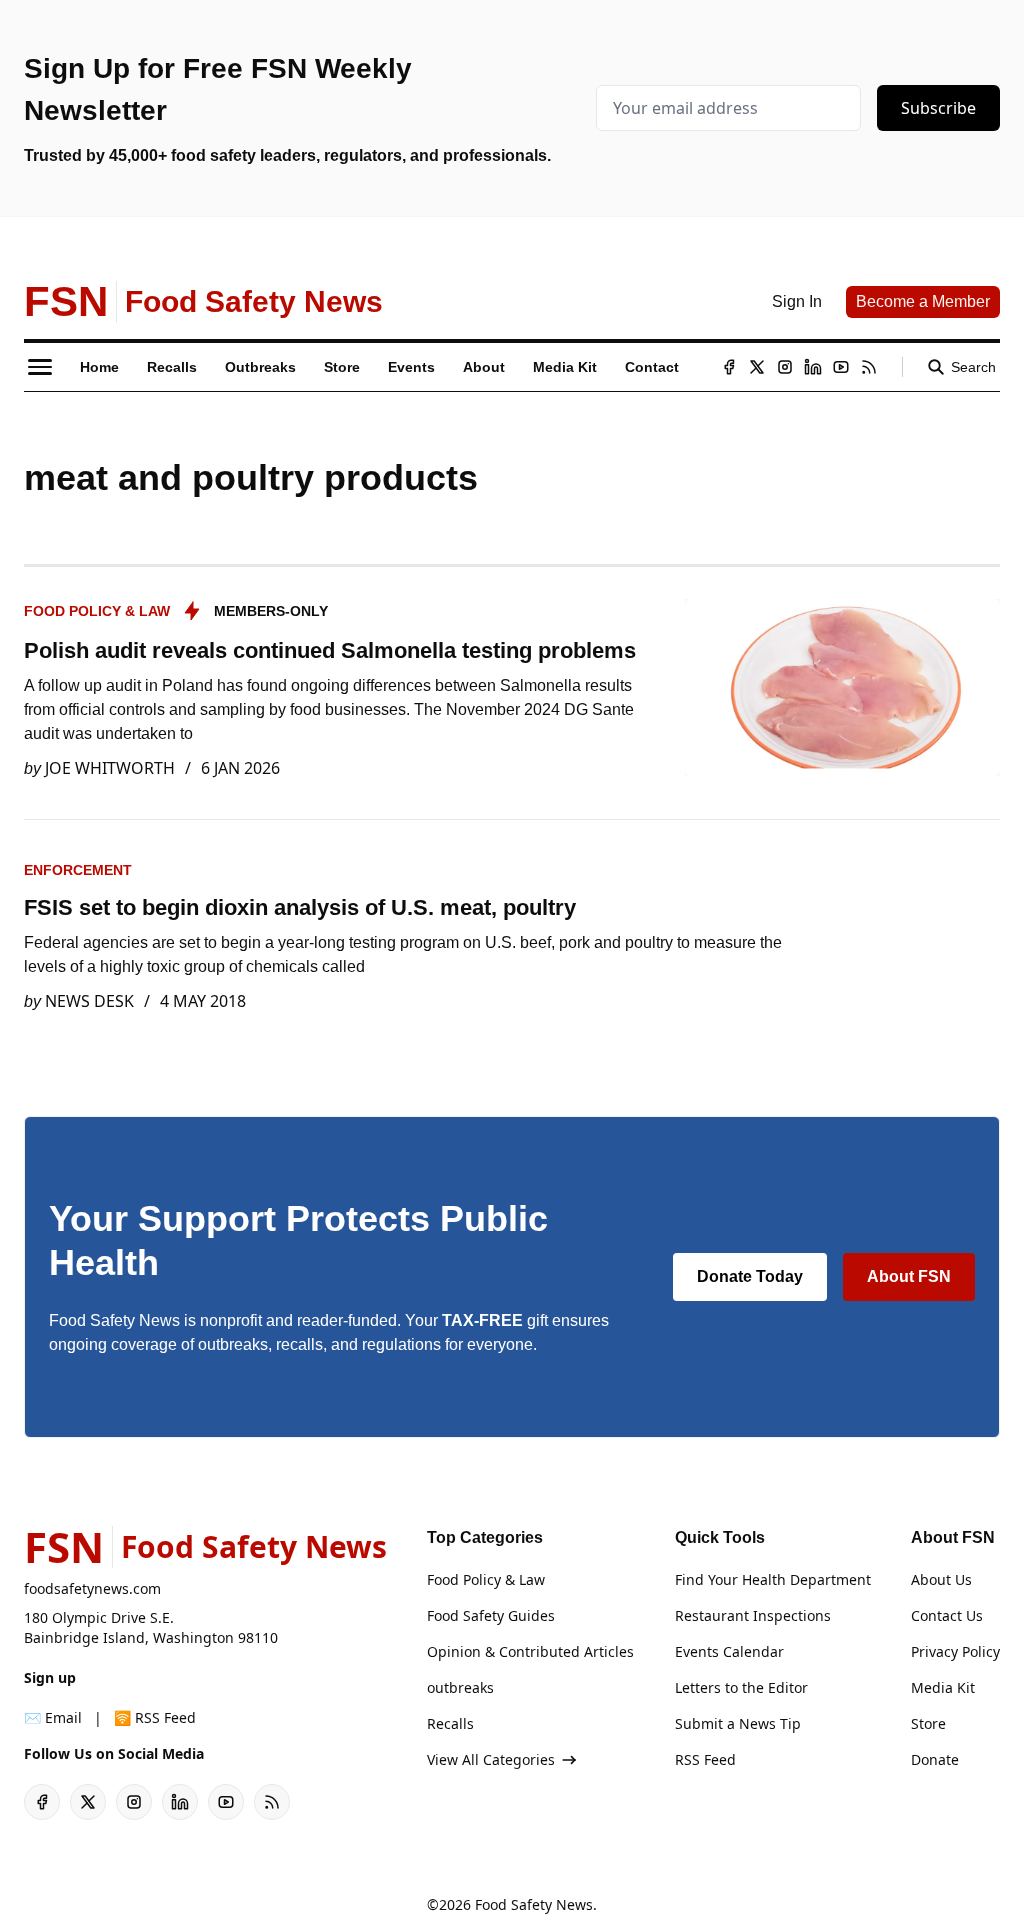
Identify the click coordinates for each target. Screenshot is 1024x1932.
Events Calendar (729, 1651)
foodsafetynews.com (92, 1588)
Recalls (450, 1723)
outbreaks (460, 1687)
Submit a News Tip (738, 1723)
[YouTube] (841, 367)
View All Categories (491, 1759)
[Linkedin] (813, 367)
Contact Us (947, 1615)
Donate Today (750, 1276)
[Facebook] (729, 367)
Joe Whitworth (110, 768)
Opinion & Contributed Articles (530, 1651)
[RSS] (869, 367)
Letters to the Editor (741, 1687)
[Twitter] (757, 367)
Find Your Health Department (773, 1579)
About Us (941, 1579)
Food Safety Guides (491, 1615)
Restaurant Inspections (753, 1615)
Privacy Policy (955, 1651)
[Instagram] (785, 367)
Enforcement (78, 870)
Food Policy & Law (97, 611)
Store (928, 1723)
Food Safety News (534, 1904)
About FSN (909, 1276)
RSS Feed (705, 1759)
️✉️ (53, 1717)
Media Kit (943, 1687)
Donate (935, 1759)
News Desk (89, 1001)
